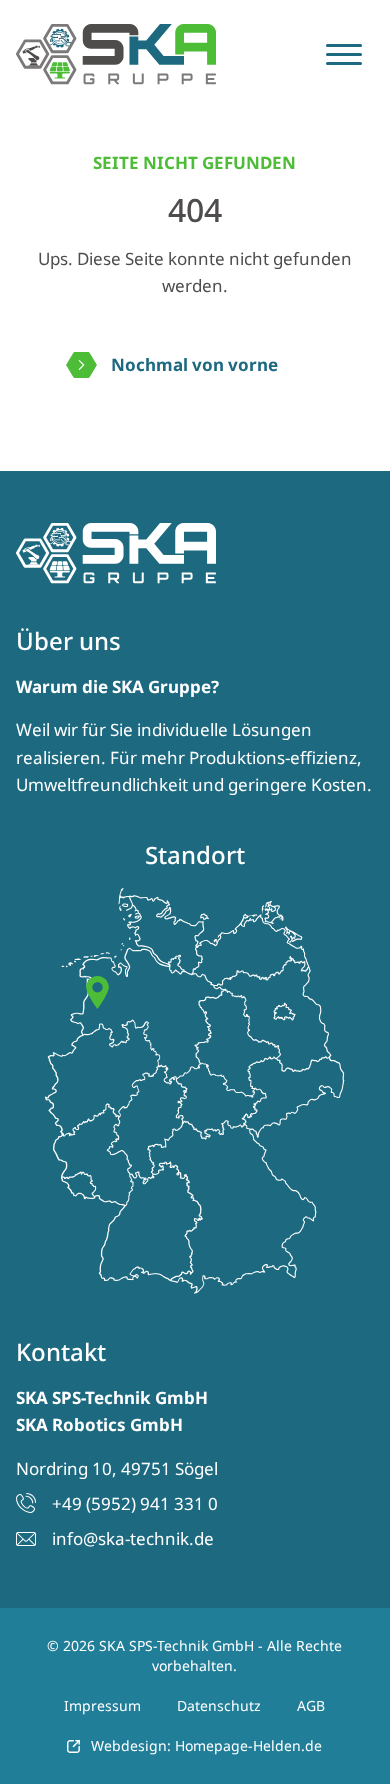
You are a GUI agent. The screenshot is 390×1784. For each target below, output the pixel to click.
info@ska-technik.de (133, 1538)
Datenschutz (219, 1705)
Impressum (102, 1705)
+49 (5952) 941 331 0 (135, 1503)
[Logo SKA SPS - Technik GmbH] (116, 54)
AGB (311, 1705)
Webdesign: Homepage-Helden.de (206, 1745)
